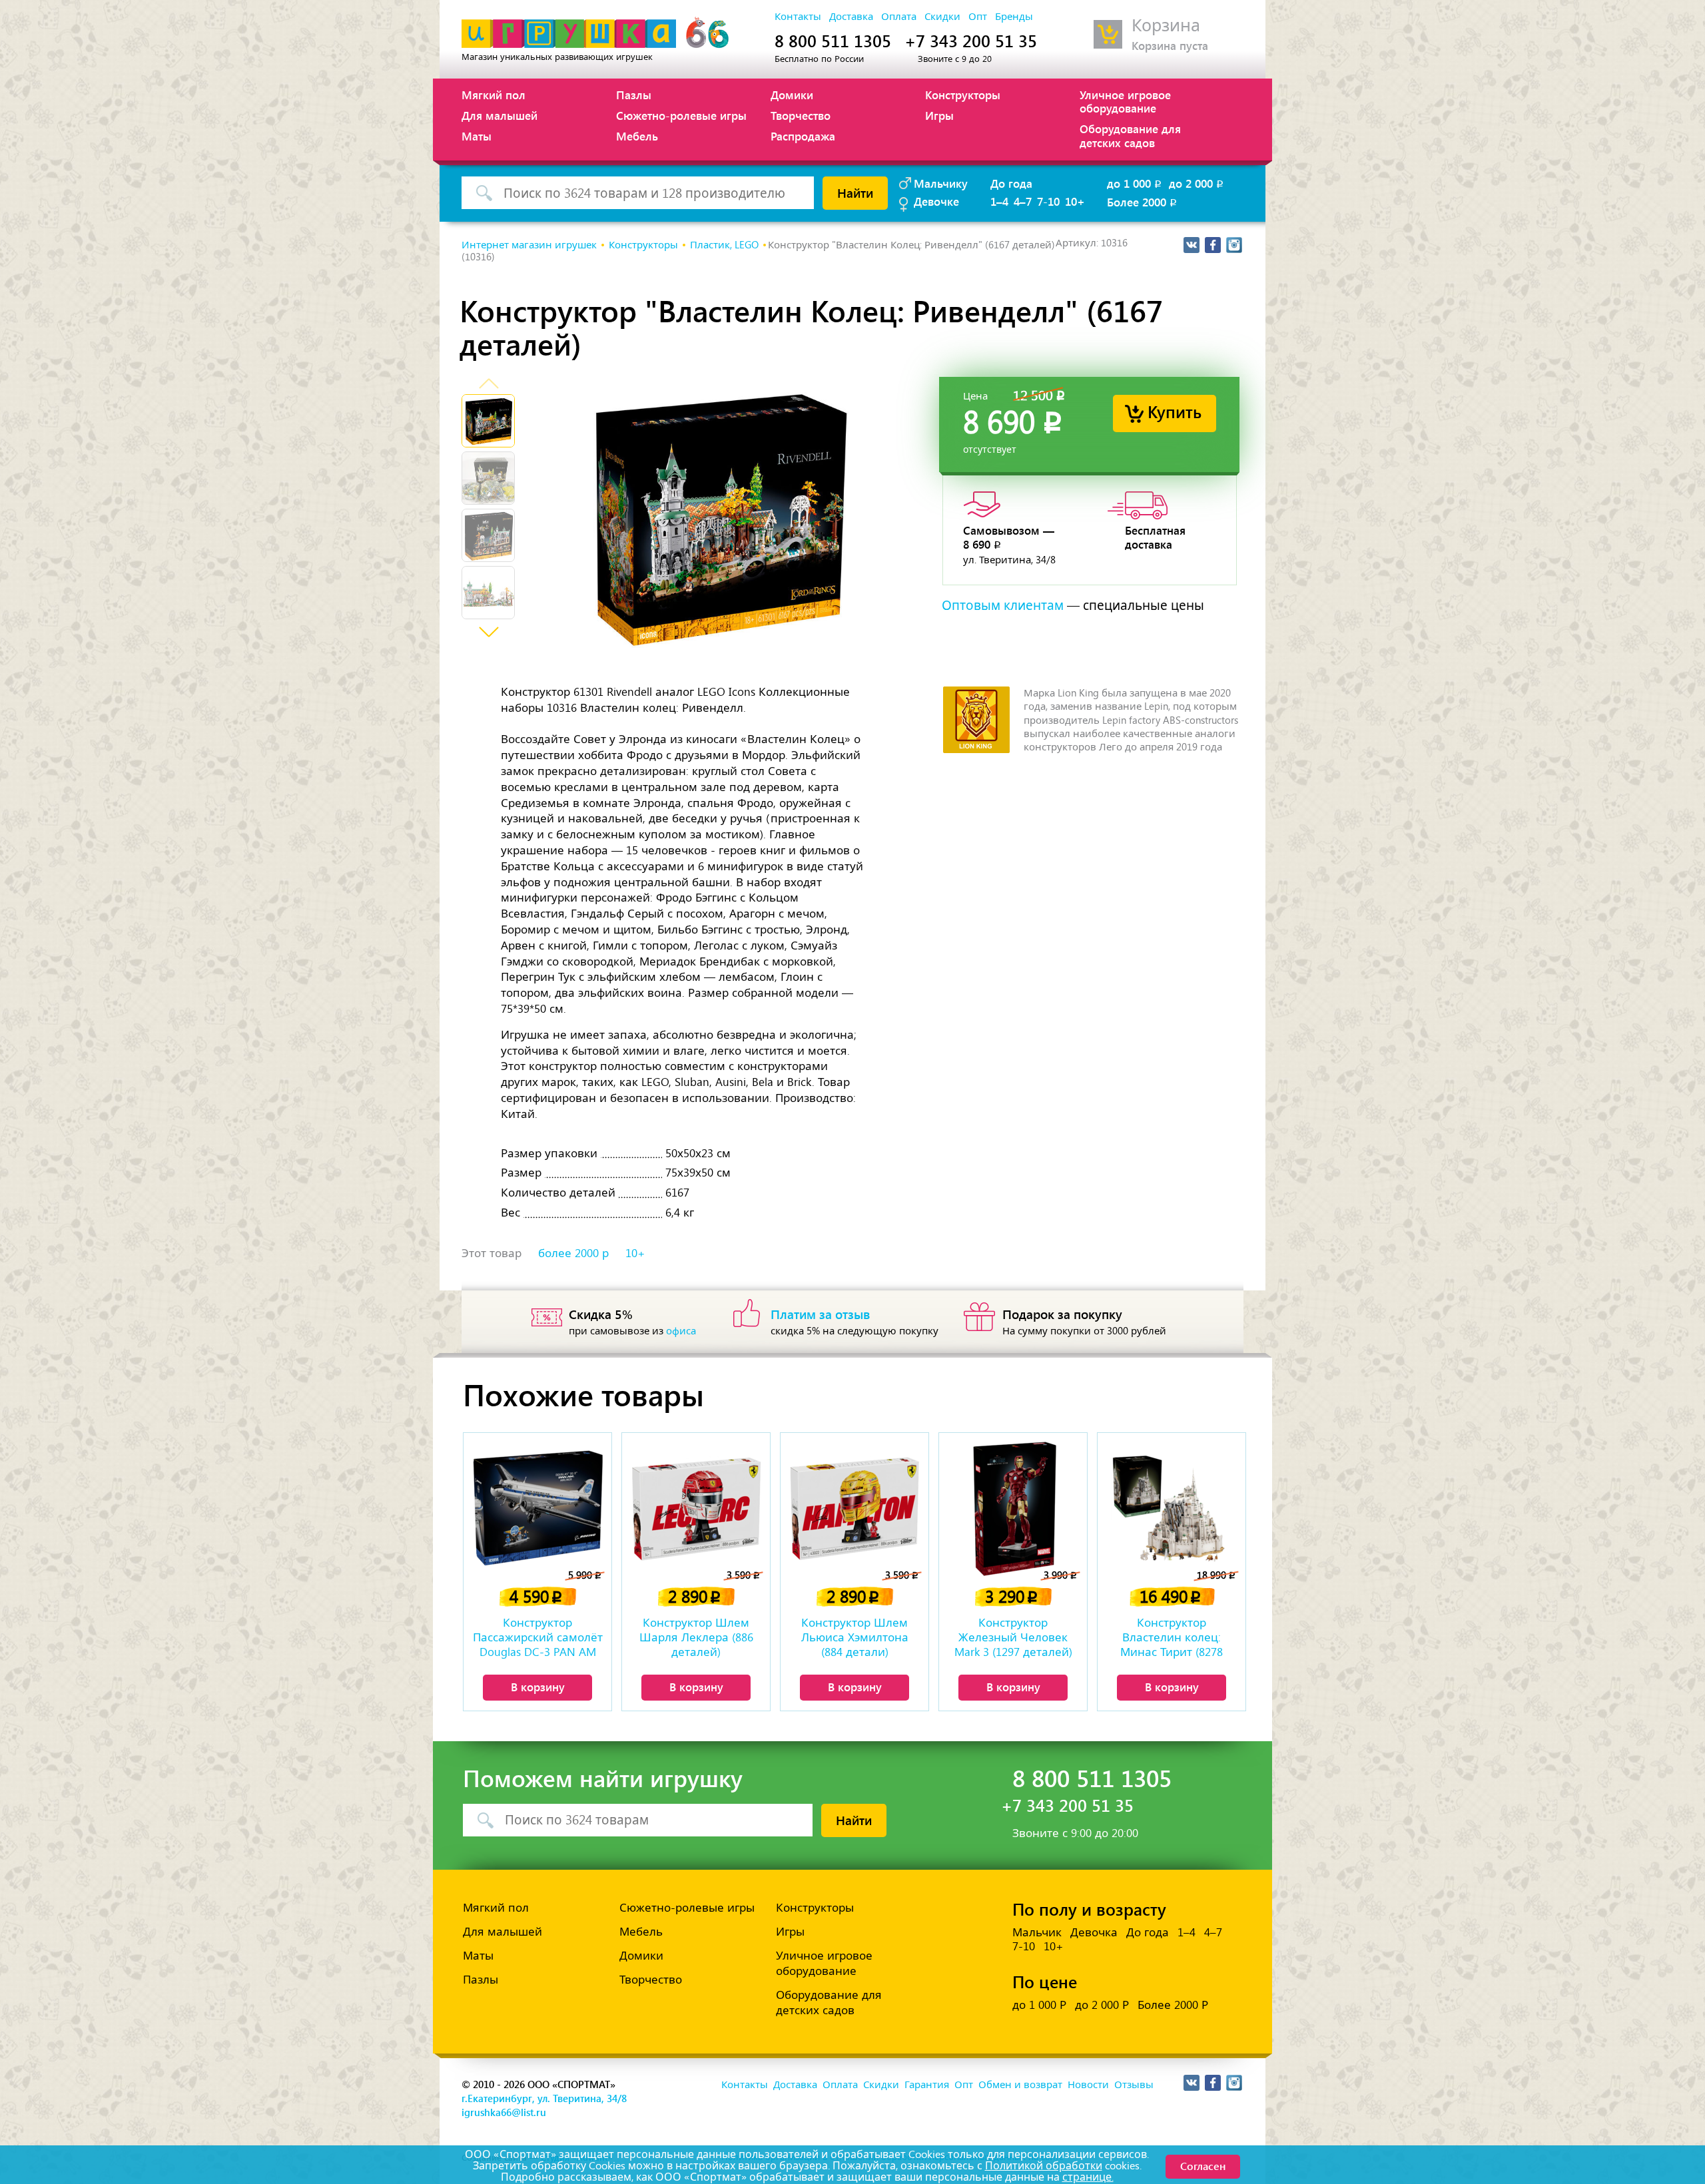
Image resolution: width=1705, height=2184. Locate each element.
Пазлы (634, 95)
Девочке (936, 201)
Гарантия (927, 2085)
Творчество (801, 115)
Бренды (1014, 17)
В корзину (538, 1687)
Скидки (942, 17)
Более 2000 (1143, 202)
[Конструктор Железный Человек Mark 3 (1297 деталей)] (1013, 1508)
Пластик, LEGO (724, 245)
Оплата (899, 17)
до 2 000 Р (1102, 2005)
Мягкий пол (494, 95)
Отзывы (1134, 2085)
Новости (1088, 2085)
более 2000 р (573, 1253)
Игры (939, 115)
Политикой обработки (1044, 2166)
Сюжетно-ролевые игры (681, 115)
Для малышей (500, 115)
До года (1011, 183)
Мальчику (941, 183)
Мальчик (1037, 1932)
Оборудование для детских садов (1130, 135)
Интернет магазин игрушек (529, 245)
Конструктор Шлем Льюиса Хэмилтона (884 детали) (855, 1637)
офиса (681, 1331)
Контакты (798, 17)
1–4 (999, 201)
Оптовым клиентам (1003, 606)
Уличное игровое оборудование (1125, 101)
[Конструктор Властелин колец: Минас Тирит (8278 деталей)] (1172, 1508)
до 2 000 (1197, 183)
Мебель (637, 136)
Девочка (1094, 1932)
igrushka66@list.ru (504, 2112)
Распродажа (803, 136)
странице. (1088, 2177)
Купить (1175, 411)
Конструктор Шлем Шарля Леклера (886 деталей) (696, 1637)
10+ (1075, 201)
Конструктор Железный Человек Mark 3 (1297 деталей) (1013, 1637)
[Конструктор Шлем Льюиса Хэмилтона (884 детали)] (854, 1508)
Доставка (851, 17)
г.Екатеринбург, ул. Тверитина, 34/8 (544, 2098)
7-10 (1048, 201)
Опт (978, 17)
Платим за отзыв (821, 1314)
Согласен (1203, 2166)
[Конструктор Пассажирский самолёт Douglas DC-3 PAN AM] (537, 1508)
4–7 (1023, 201)
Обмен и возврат (1020, 2085)
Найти (855, 192)
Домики (792, 95)
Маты (477, 136)
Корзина (1166, 26)
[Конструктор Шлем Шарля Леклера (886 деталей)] (696, 1508)
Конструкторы (963, 95)
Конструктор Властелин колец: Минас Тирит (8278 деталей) (1172, 1639)
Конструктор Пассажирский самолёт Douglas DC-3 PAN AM (538, 1637)
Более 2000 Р (1173, 2005)
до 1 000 (1135, 183)
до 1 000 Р (1039, 2005)
